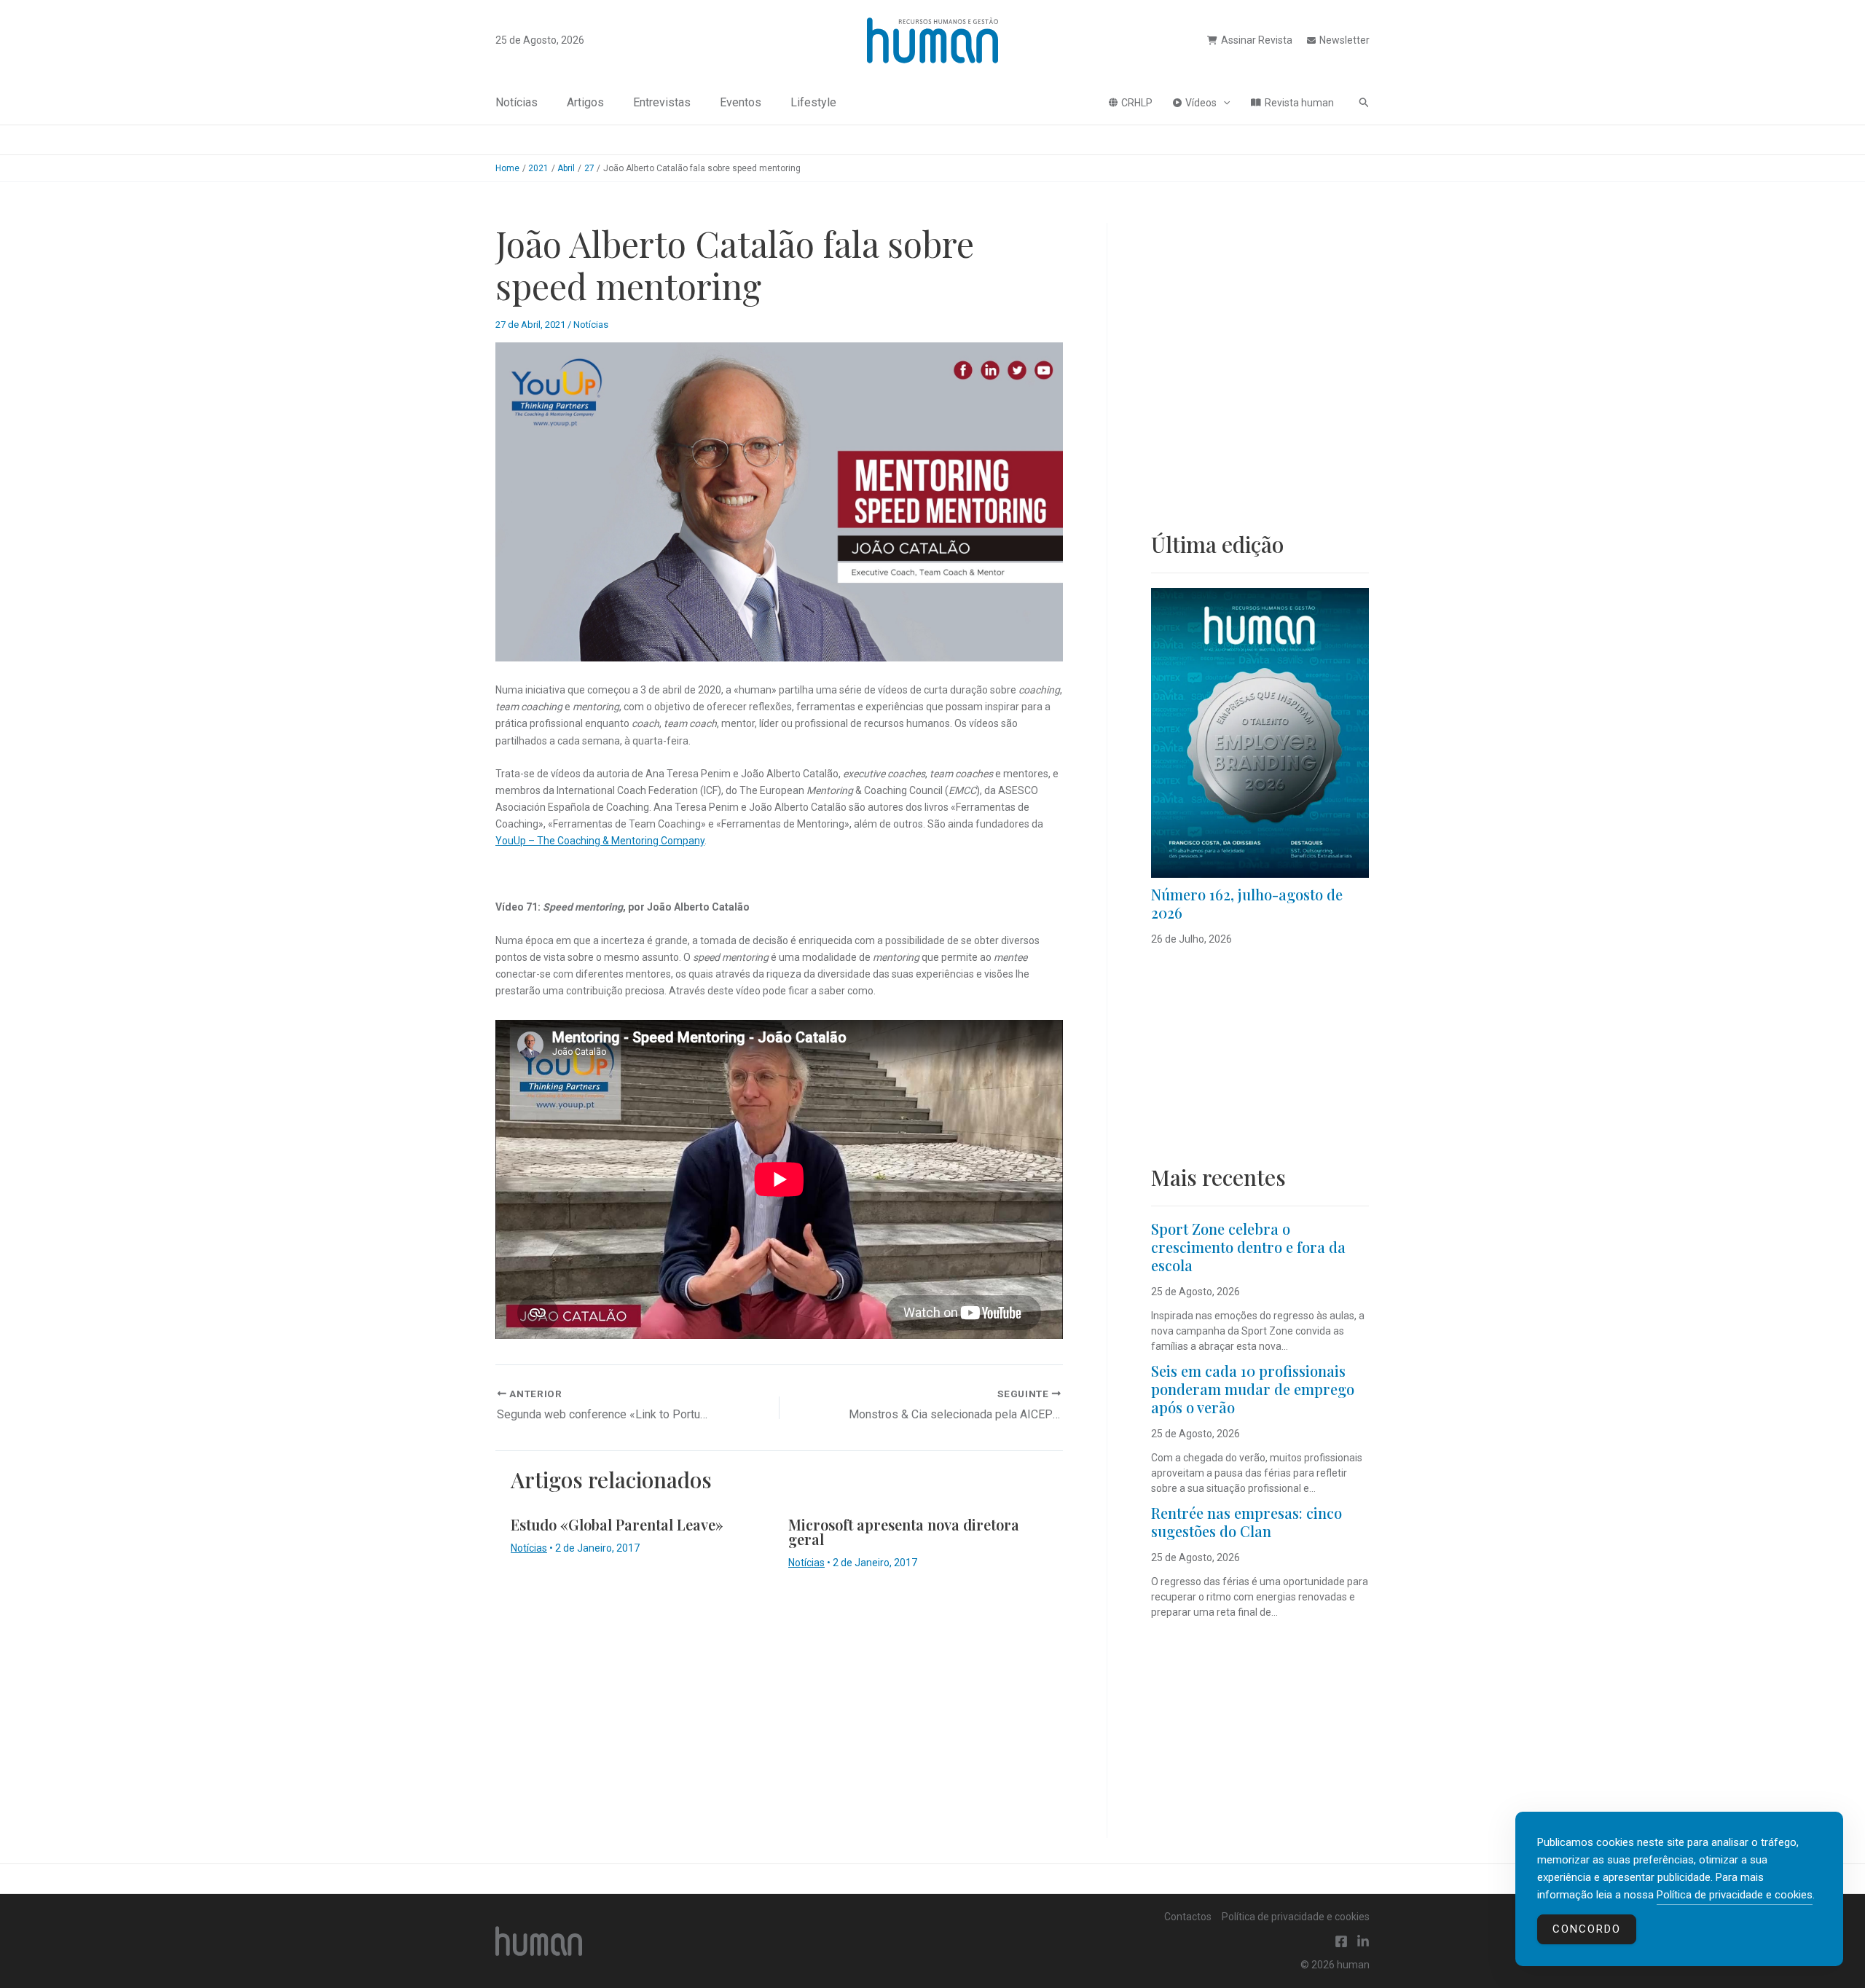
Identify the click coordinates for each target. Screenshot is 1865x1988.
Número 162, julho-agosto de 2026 (1247, 903)
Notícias (517, 102)
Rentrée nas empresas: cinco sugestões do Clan (1246, 1522)
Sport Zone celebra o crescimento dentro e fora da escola (1248, 1247)
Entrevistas (662, 102)
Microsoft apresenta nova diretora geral (904, 1532)
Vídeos (1201, 103)
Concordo (1587, 1929)
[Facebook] (1341, 1941)
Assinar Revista (1257, 40)
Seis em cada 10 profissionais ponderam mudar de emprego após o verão (1253, 1389)
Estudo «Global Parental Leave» (617, 1524)
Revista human (1299, 103)
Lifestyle (813, 102)
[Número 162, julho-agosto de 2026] (1260, 733)
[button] (1223, 103)
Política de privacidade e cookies (1296, 1917)
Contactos (1188, 1917)
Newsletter (1344, 40)
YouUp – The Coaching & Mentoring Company (600, 841)
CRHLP (1137, 103)
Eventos (741, 102)
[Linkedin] (1363, 1941)
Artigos (585, 102)
